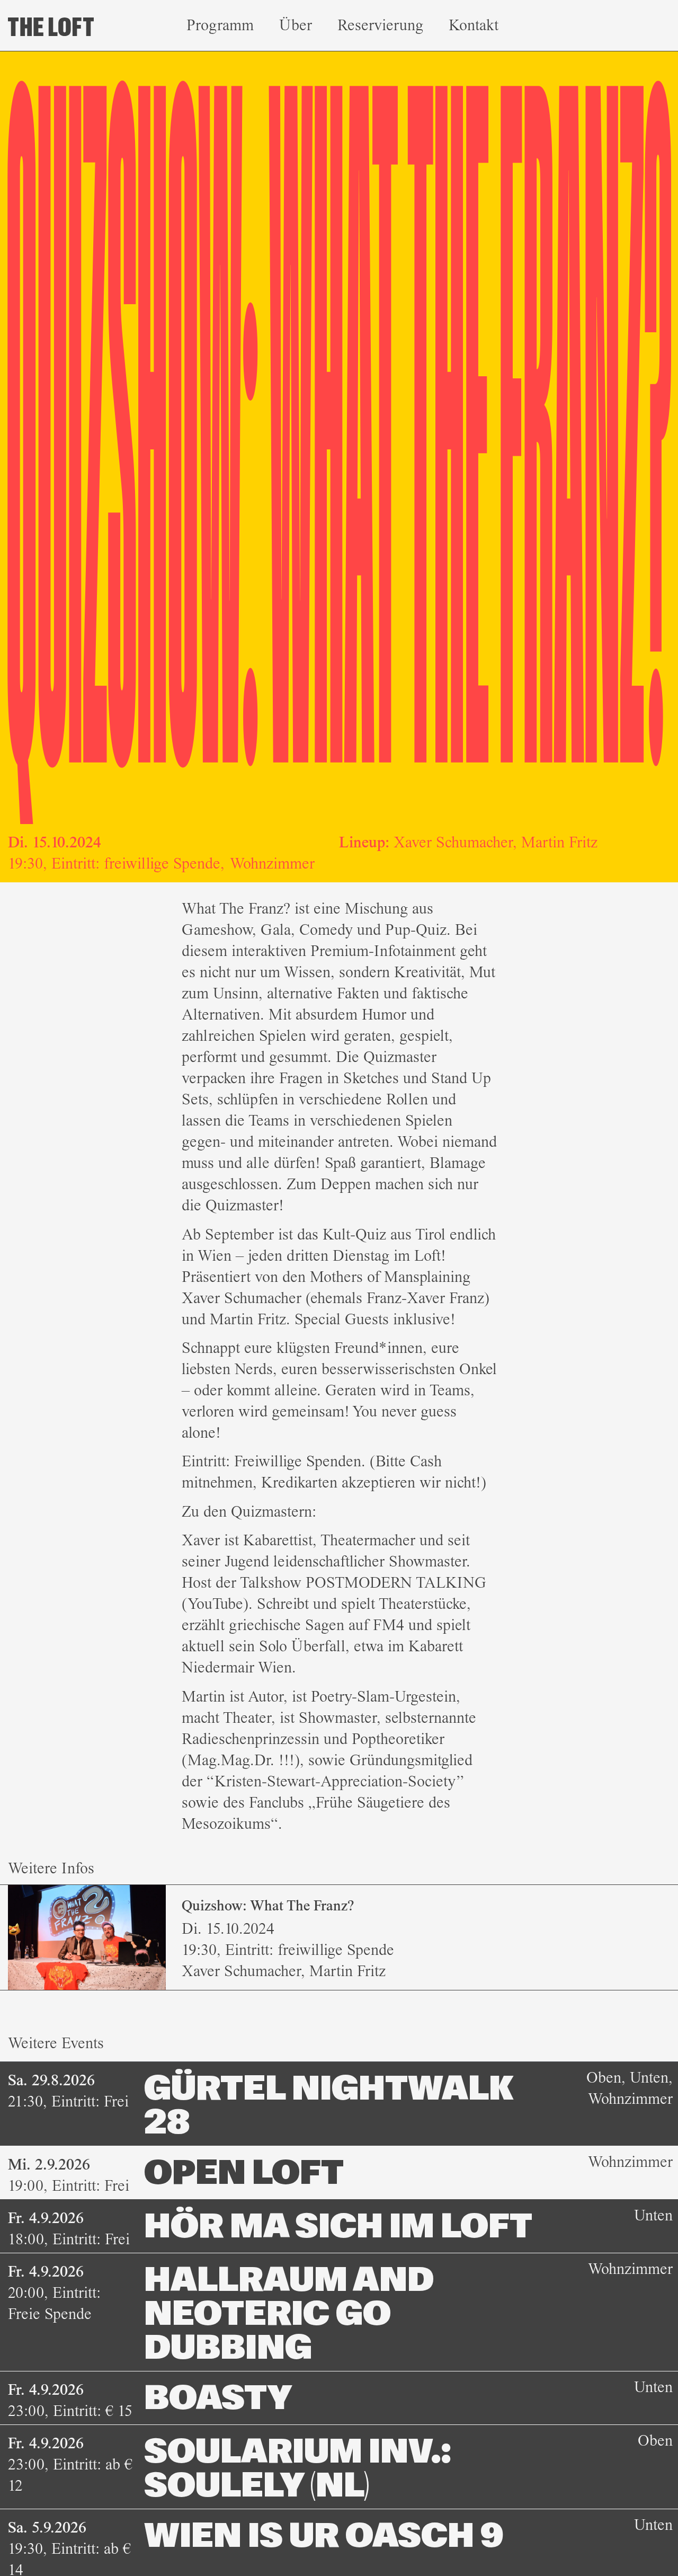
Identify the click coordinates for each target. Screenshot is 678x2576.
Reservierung (380, 25)
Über (296, 25)
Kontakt (474, 25)
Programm (220, 25)
